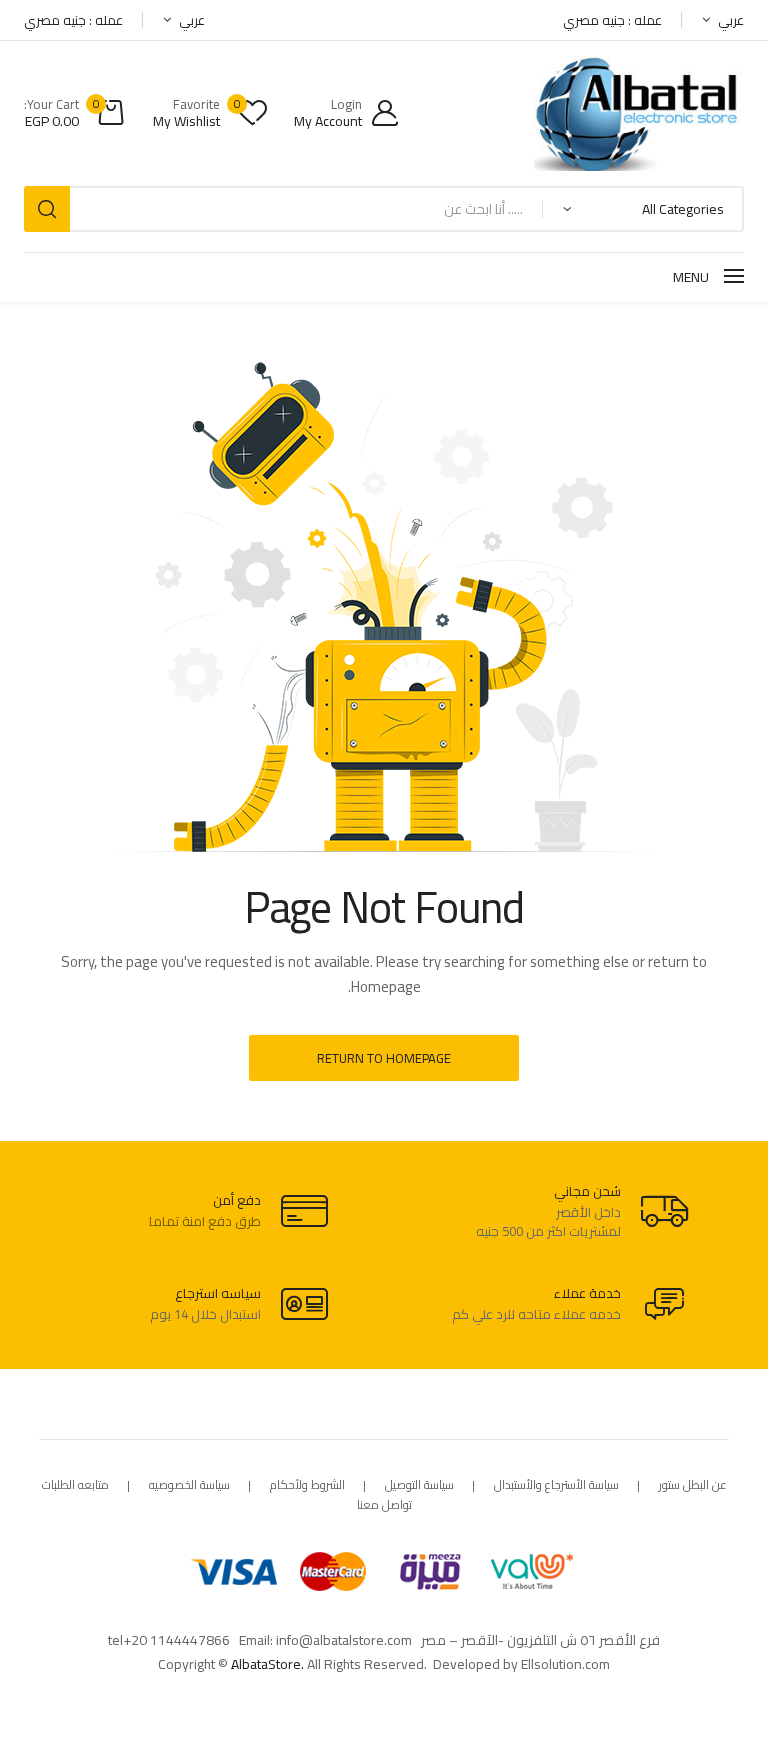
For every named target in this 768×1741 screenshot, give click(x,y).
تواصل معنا (384, 1505)
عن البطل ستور (693, 1485)
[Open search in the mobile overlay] (384, 209)
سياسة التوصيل (419, 1485)
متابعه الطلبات (75, 1485)
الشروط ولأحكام (307, 1485)
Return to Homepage (384, 1058)
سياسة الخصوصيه (189, 1485)
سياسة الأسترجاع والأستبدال (556, 1485)
